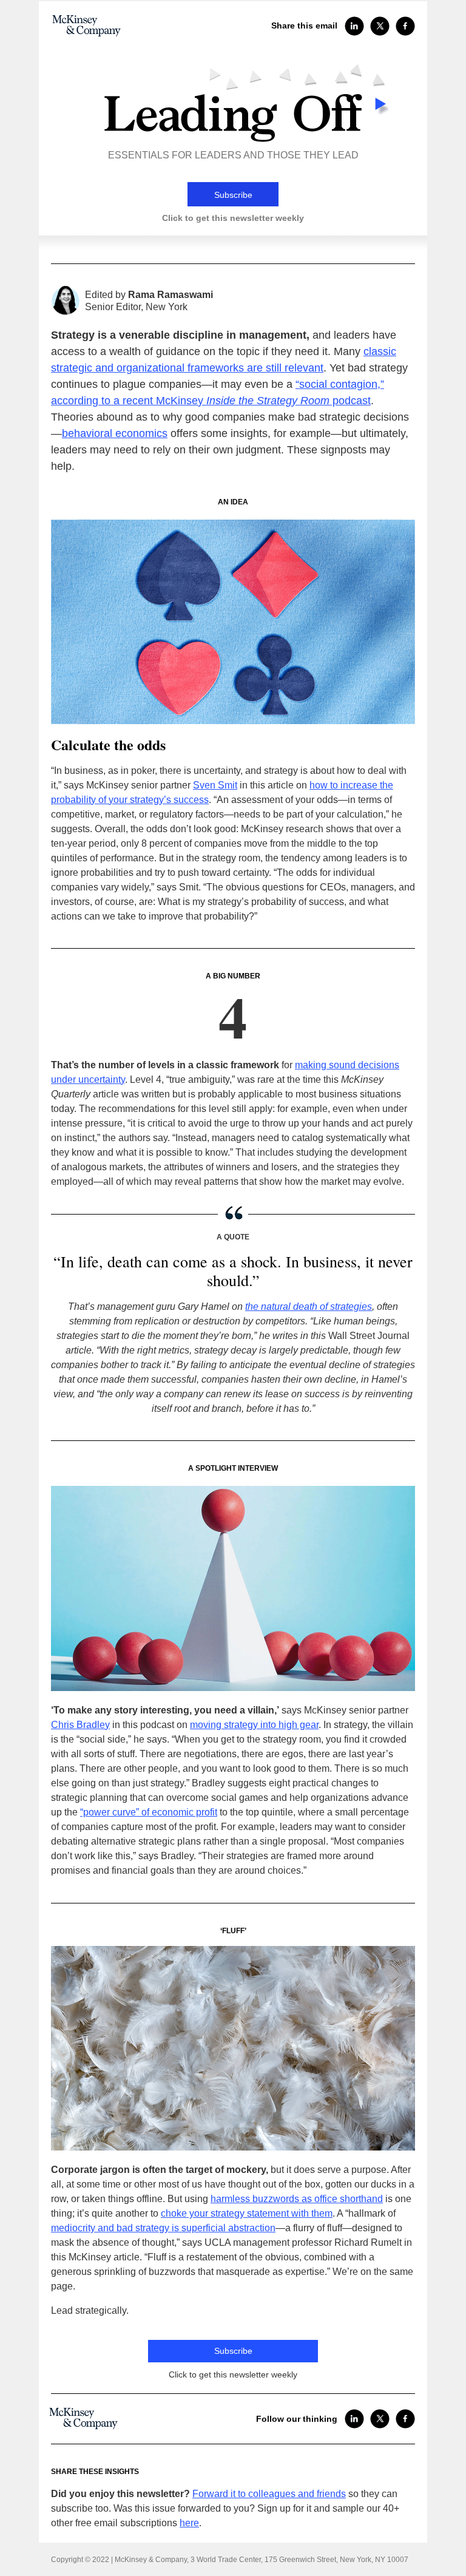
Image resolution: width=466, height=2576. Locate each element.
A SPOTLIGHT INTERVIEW (233, 1468)
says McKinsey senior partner (230, 1710)
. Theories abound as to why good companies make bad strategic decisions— (230, 417)
